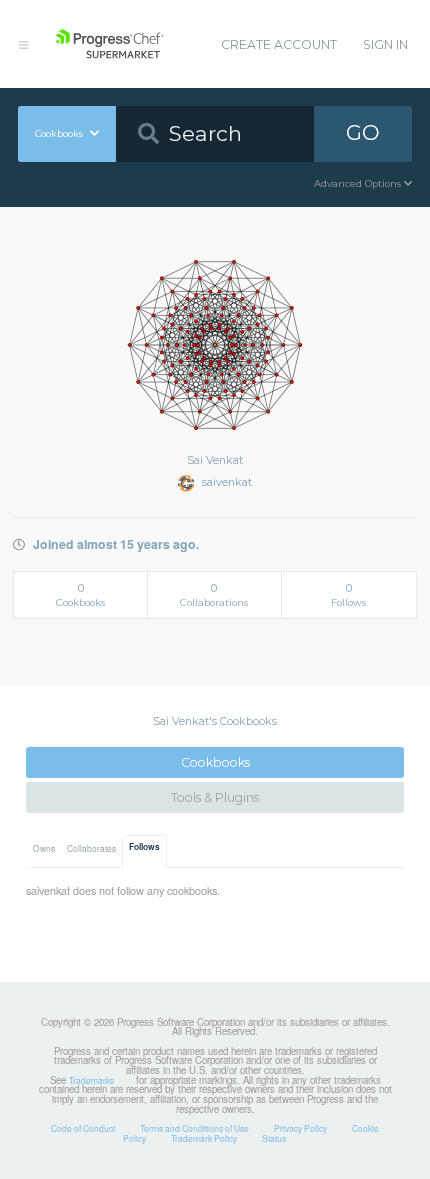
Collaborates (91, 848)
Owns (44, 848)
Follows (144, 847)
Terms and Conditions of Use (194, 1128)
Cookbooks (215, 762)
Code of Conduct (83, 1128)
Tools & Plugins (215, 797)
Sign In (385, 44)
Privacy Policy (300, 1128)
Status (274, 1138)
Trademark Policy (204, 1138)
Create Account (279, 44)
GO (363, 132)
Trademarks (91, 1080)
